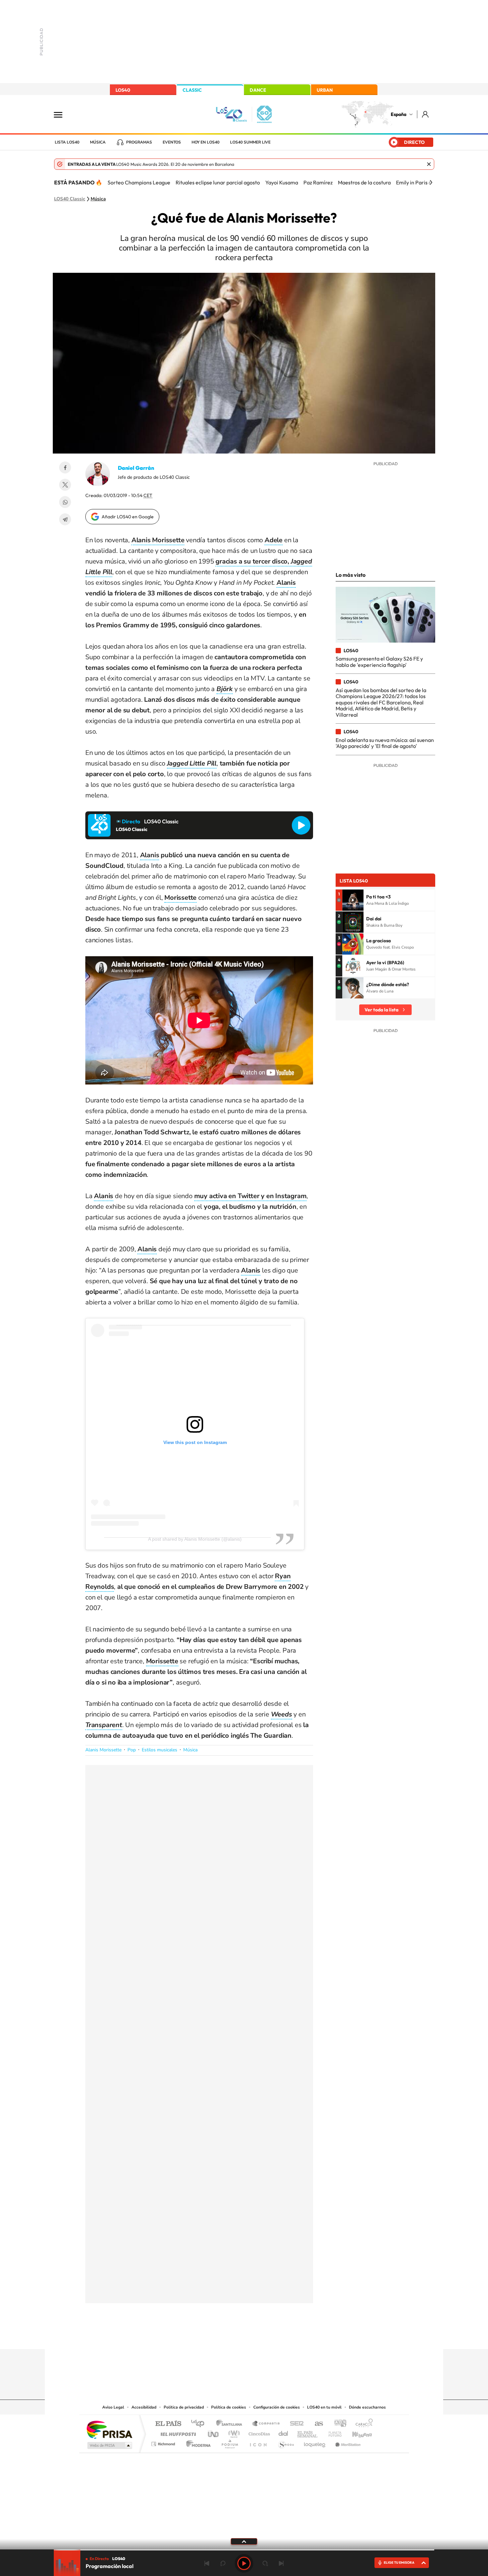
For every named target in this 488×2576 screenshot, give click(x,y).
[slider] (244, 2550)
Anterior (207, 2563)
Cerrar (429, 164)
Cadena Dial (284, 2432)
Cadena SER (295, 2424)
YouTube (231, 2336)
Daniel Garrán (136, 468)
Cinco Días (258, 2432)
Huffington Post (177, 2432)
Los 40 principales (200, 2424)
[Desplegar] (244, 2541)
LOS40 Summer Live (250, 142)
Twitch (271, 2336)
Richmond (164, 2442)
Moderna (197, 2442)
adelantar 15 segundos (265, 2563)
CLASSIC (192, 90)
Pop (132, 1750)
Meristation (347, 2442)
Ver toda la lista (381, 1010)
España (399, 114)
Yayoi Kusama (282, 182)
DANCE (258, 90)
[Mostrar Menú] (62, 114)
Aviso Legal (113, 2407)
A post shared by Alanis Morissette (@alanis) (195, 1539)
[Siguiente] (431, 182)
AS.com (316, 2424)
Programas (139, 142)
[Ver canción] (353, 900)
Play (244, 2563)
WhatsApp (65, 502)
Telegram (65, 519)
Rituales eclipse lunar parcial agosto (218, 182)
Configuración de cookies (277, 2407)
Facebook (65, 467)
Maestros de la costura (364, 182)
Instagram (204, 2336)
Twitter (65, 485)
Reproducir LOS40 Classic (301, 825)
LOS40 (123, 90)
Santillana (231, 2424)
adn (338, 2424)
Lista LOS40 (67, 142)
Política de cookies (229, 2407)
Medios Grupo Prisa (109, 2445)
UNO (214, 2432)
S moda (286, 2442)
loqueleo (315, 2442)
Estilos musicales (160, 1750)
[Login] (426, 114)
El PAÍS (168, 2424)
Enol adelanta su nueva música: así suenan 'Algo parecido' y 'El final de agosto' (385, 743)
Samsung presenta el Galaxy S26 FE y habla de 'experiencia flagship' (379, 662)
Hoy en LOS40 (205, 142)
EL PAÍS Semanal (308, 2432)
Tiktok (217, 2336)
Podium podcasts (229, 2442)
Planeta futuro (332, 2432)
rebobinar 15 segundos (223, 2563)
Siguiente (281, 2563)
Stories (284, 2336)
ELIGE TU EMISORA (399, 2563)
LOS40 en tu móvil (324, 2407)
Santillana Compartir (266, 2424)
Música (98, 142)
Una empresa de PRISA (109, 2429)
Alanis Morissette (103, 1750)
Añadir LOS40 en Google (128, 517)
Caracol (362, 2424)
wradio (233, 2432)
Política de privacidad (184, 2407)
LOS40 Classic (70, 199)
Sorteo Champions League (139, 182)
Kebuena (356, 2432)
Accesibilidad (144, 2407)
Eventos (172, 142)
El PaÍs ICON (258, 2442)
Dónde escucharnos (367, 2407)
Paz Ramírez (318, 182)
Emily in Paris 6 (414, 182)
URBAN (325, 90)
